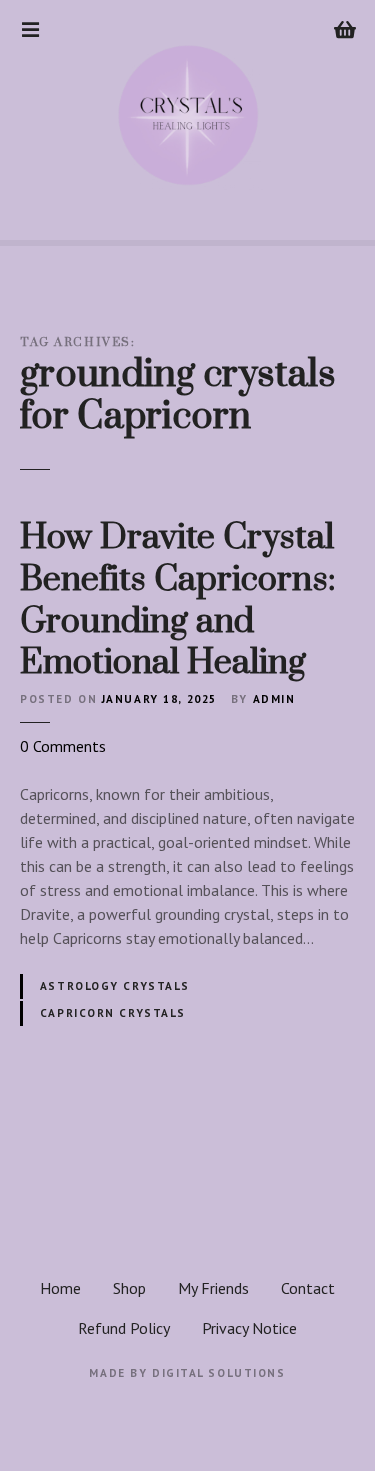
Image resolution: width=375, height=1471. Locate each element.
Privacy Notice (249, 1328)
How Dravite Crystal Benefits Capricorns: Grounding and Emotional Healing (178, 600)
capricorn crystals (113, 1013)
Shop (129, 1288)
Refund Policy (124, 1328)
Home (60, 1288)
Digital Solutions (219, 1373)
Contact (308, 1288)
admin (274, 699)
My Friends (213, 1288)
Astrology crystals (115, 986)
